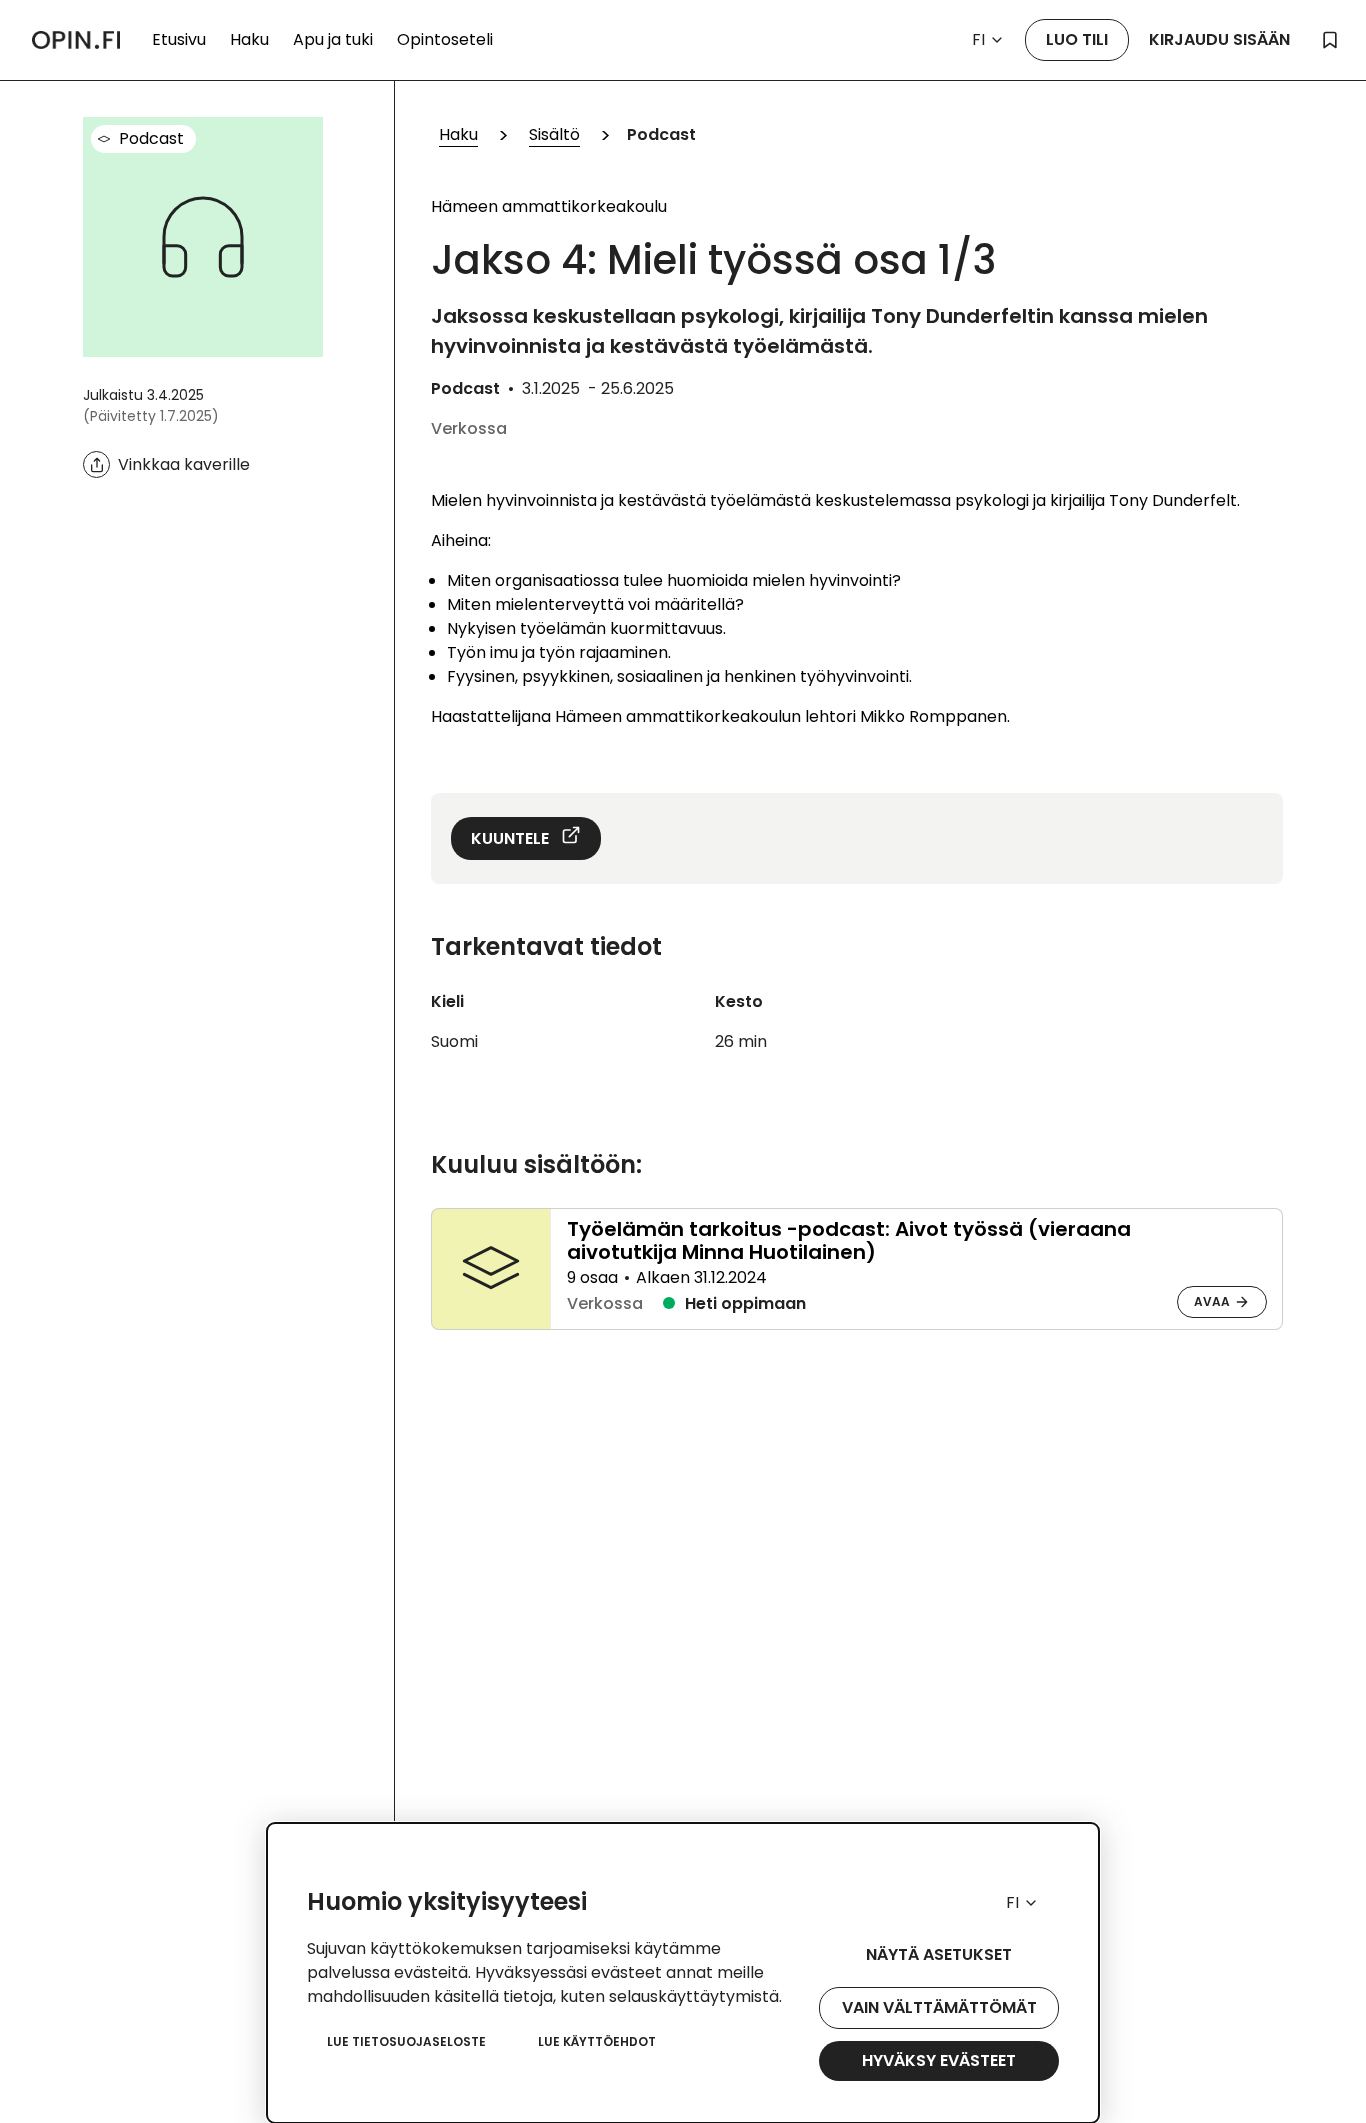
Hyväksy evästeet (939, 2060)
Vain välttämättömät (939, 2007)
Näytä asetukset (939, 1954)
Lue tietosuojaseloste (406, 2041)
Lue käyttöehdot (597, 2041)
